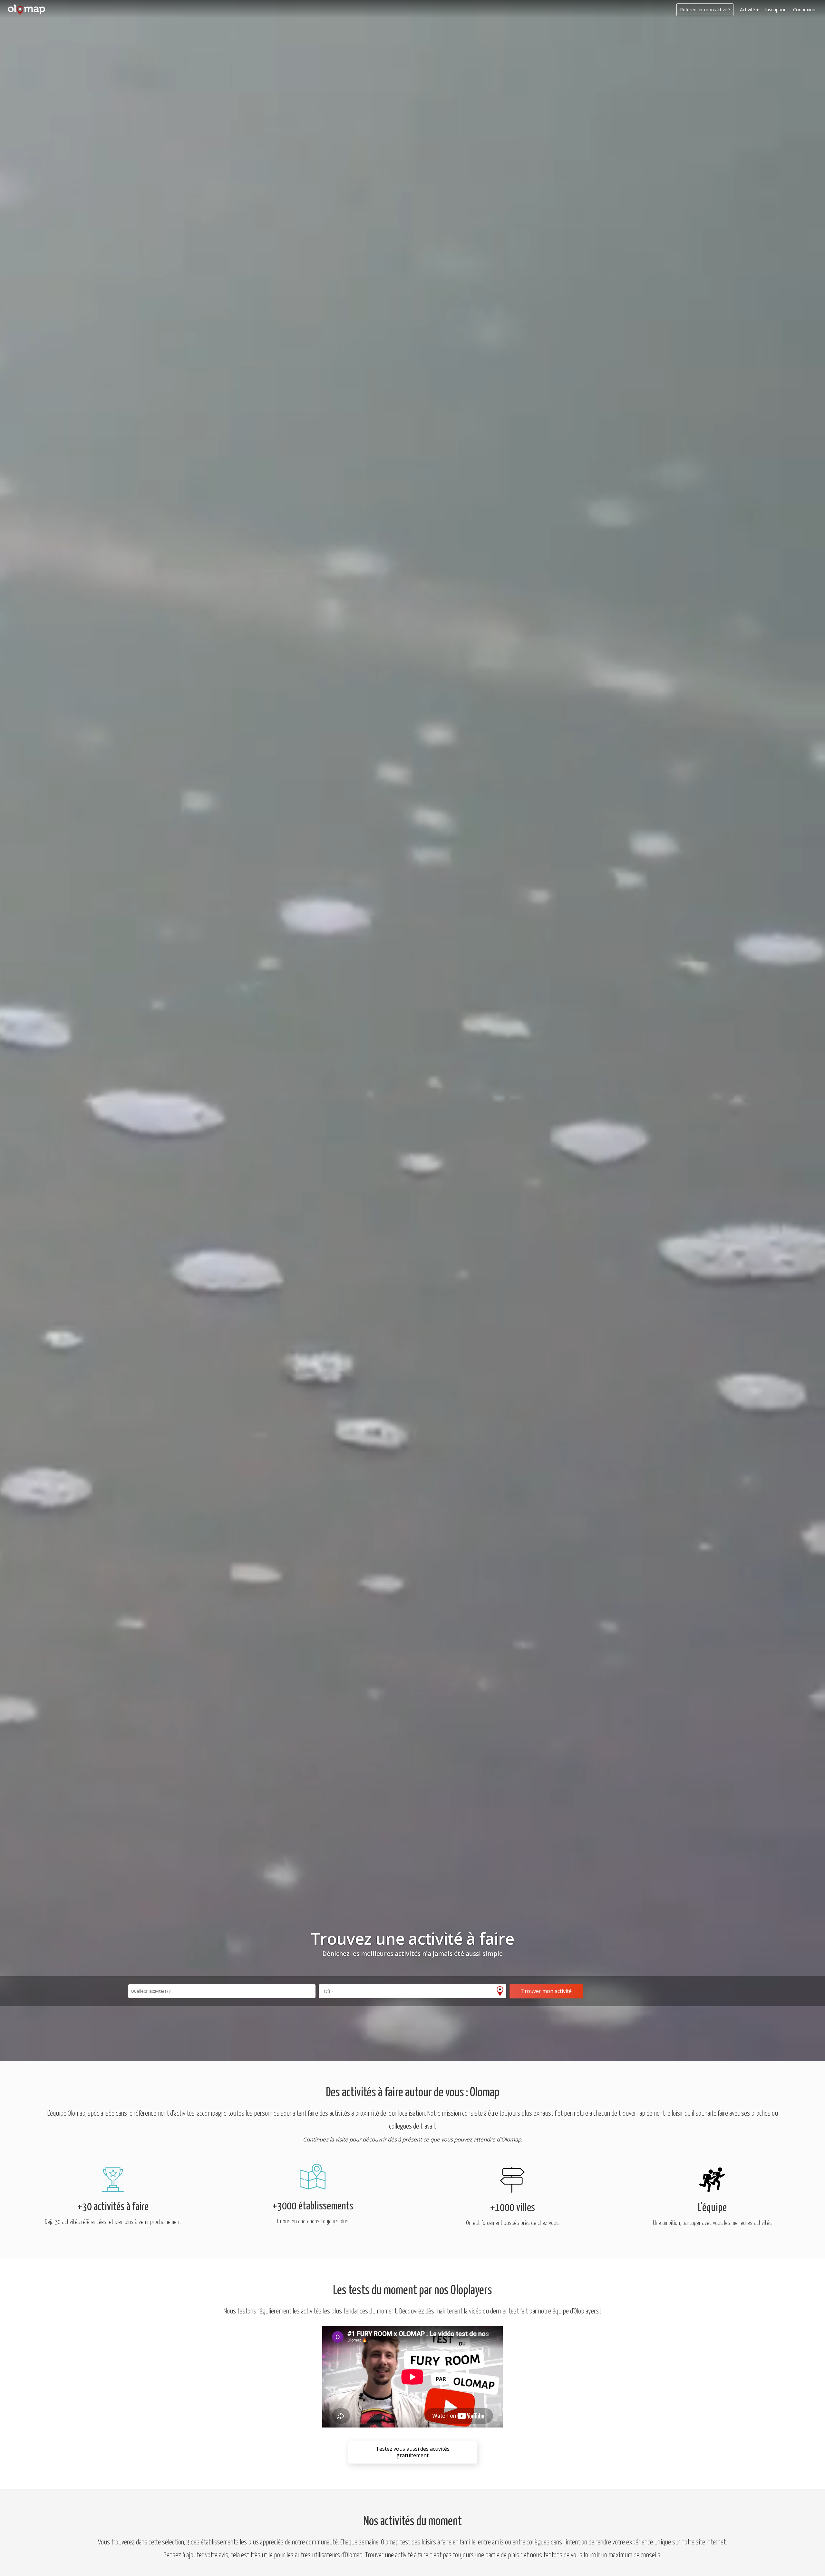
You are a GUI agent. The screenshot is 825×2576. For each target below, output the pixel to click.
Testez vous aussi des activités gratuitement (413, 2452)
